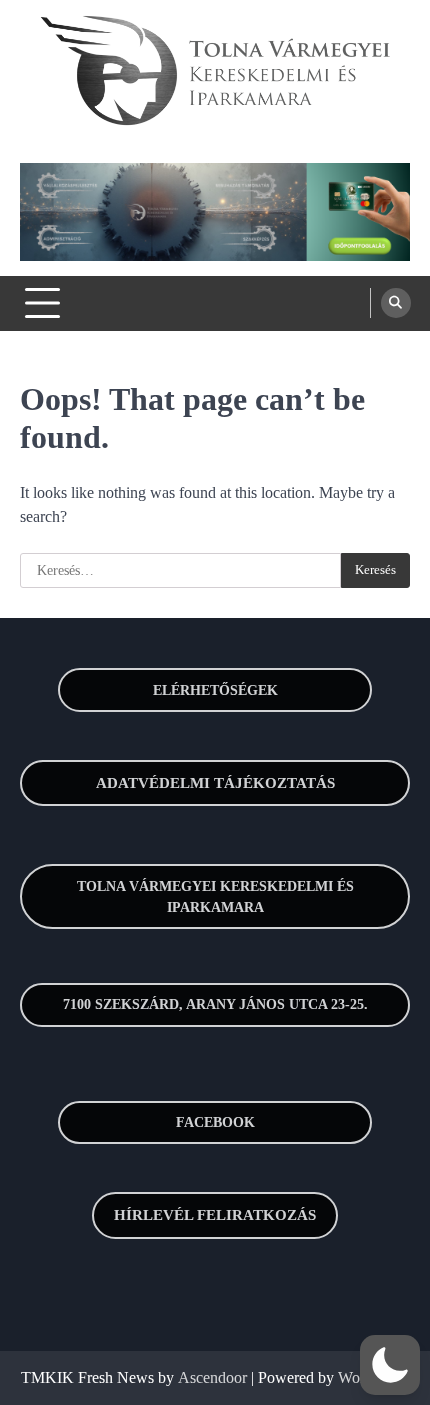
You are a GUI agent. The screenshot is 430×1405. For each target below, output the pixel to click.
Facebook (215, 1122)
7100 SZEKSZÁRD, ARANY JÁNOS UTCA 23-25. (215, 1004)
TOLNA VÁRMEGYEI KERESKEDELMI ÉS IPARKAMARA (215, 897)
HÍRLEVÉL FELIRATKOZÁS (215, 1215)
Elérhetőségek (215, 690)
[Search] (396, 303)
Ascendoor (212, 1377)
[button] (390, 1365)
